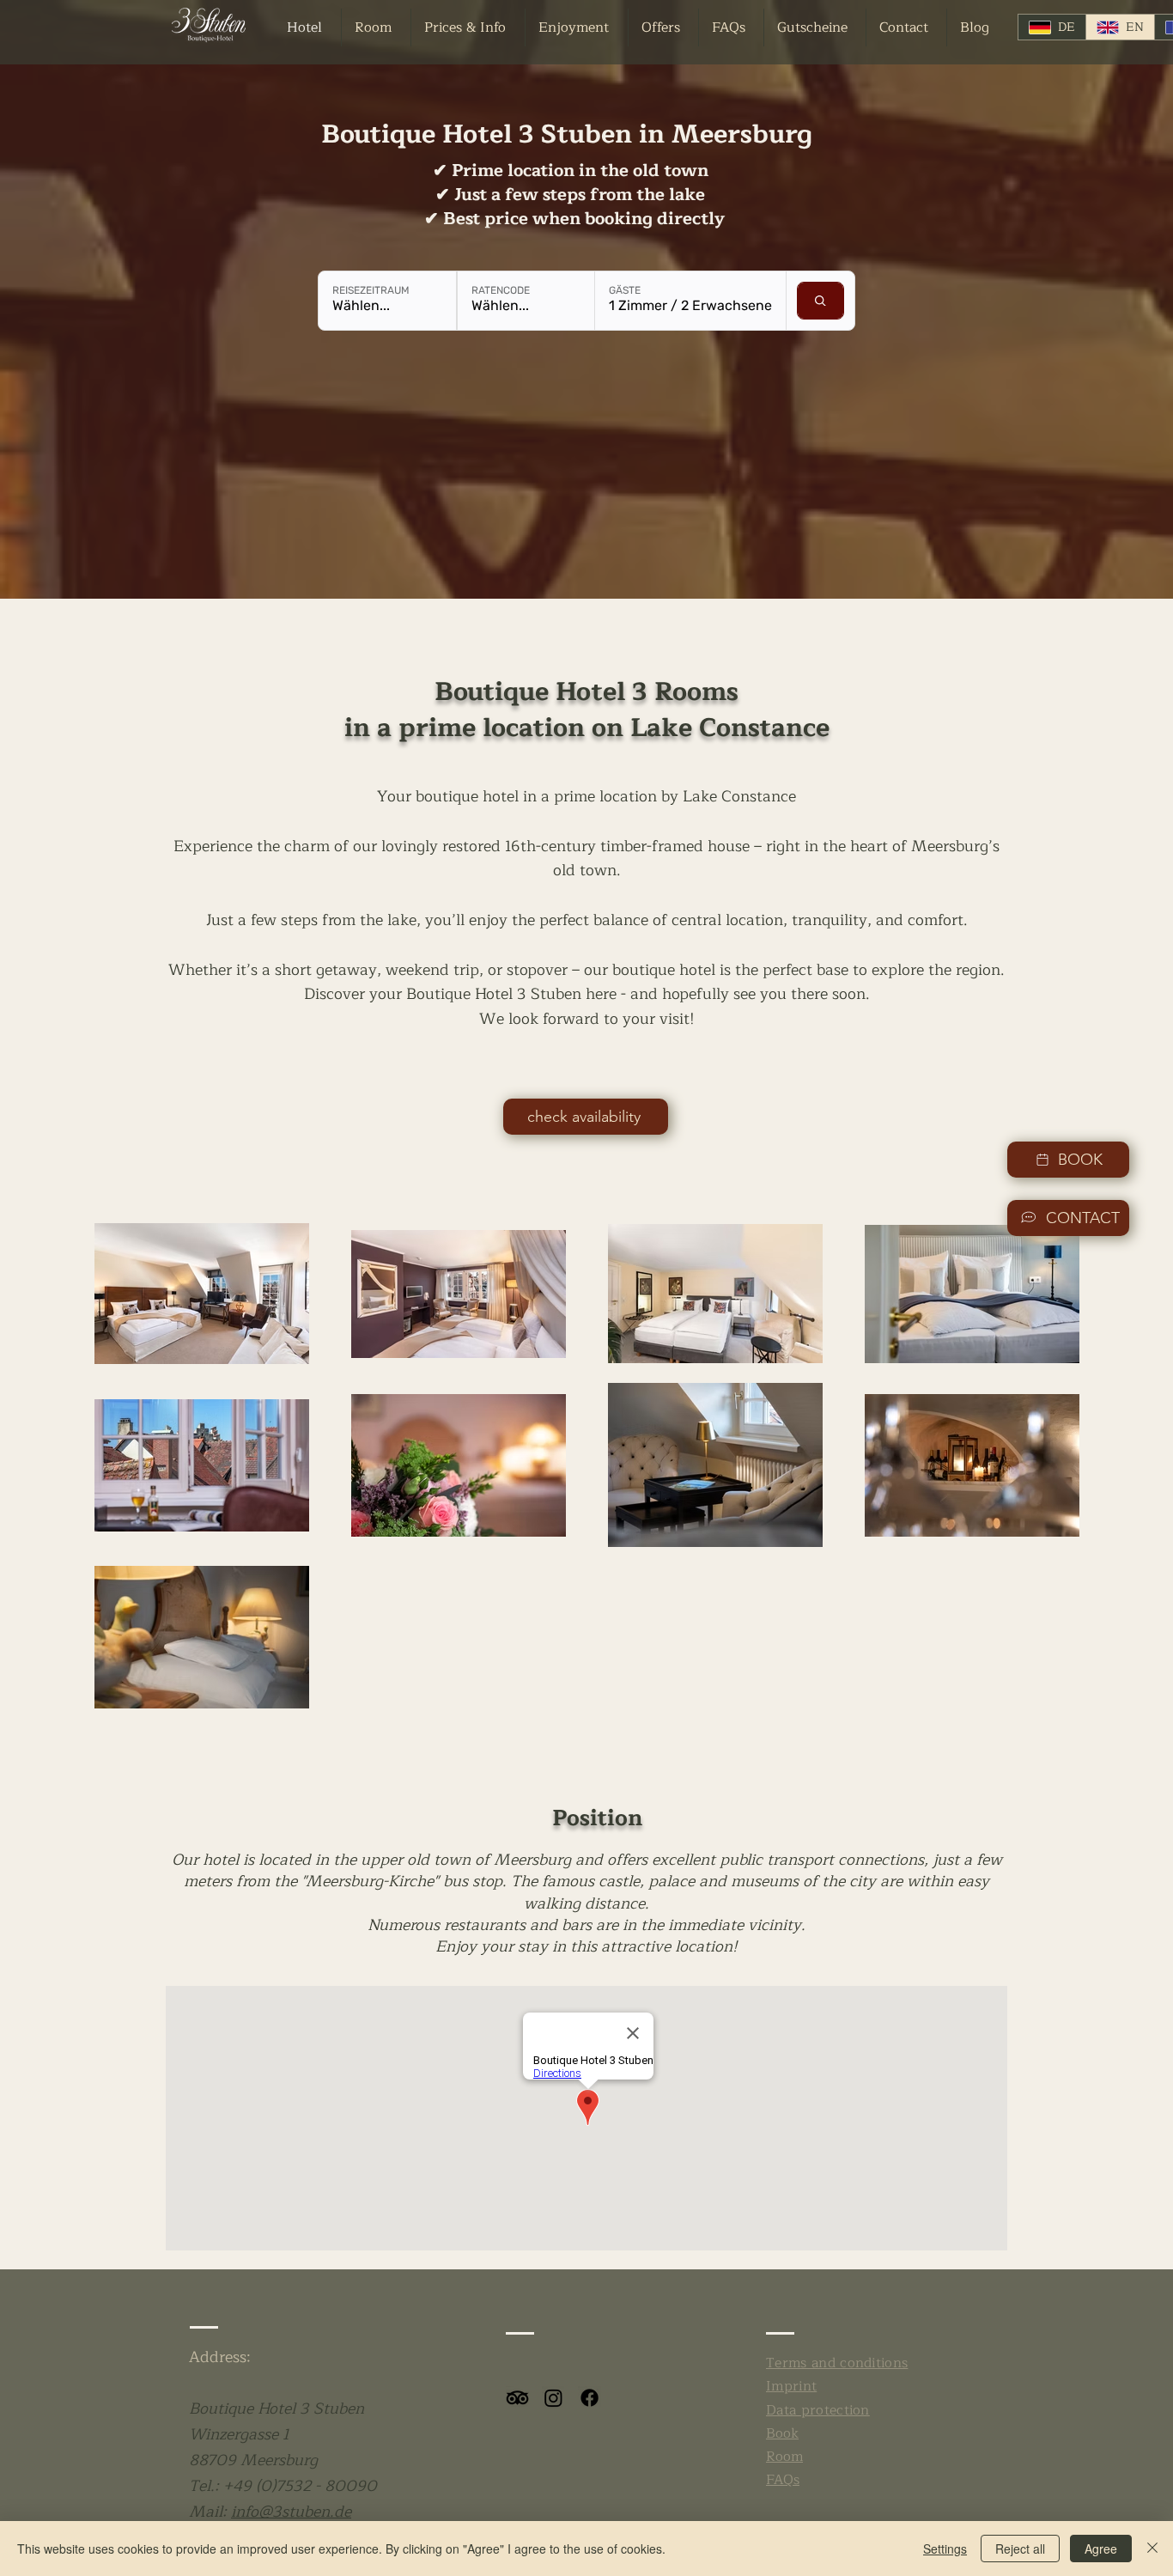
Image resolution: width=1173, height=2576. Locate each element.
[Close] (1152, 2549)
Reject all (1020, 2549)
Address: (220, 2357)
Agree (1101, 2549)
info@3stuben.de (291, 2512)
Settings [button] (945, 2549)
